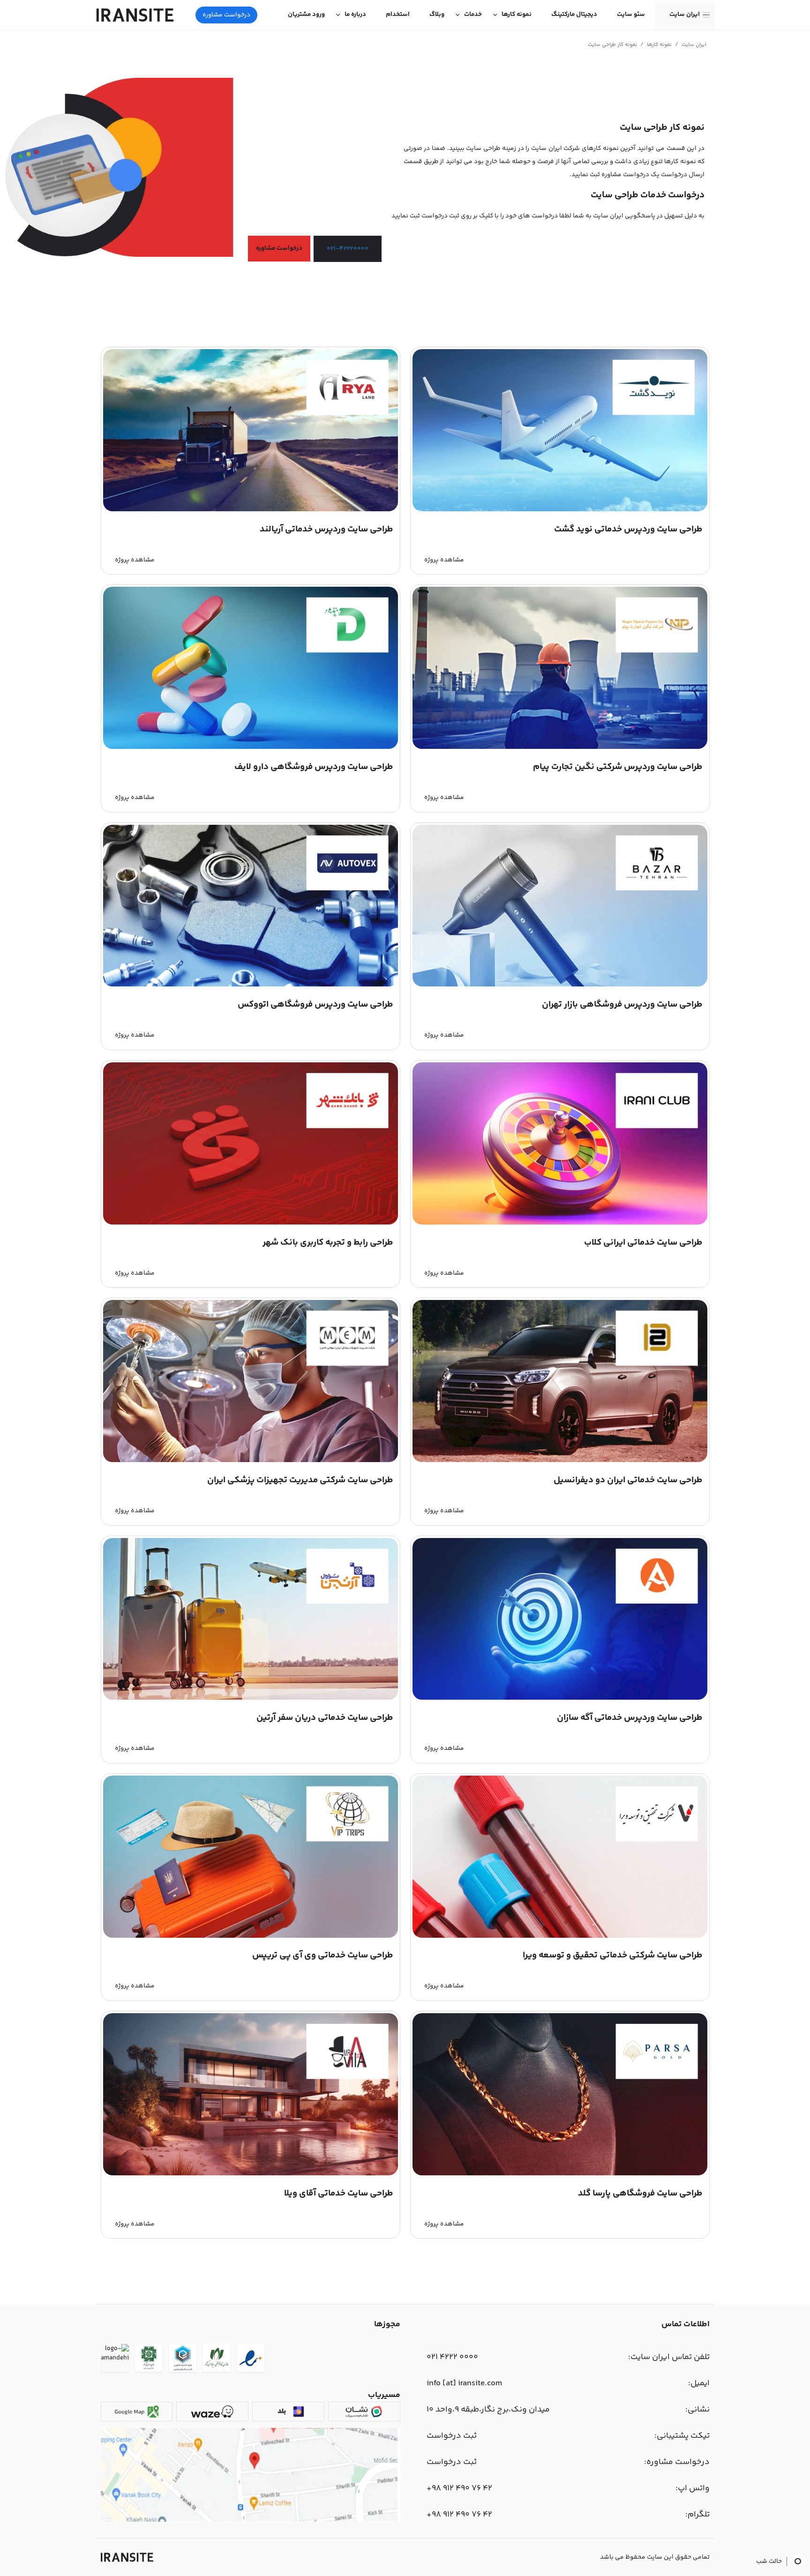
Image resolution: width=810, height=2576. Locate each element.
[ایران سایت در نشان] (364, 2412)
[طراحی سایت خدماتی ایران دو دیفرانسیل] (560, 1461)
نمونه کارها (517, 15)
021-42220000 (348, 249)
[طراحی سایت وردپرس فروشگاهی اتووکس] (251, 985)
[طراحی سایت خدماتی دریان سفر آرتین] (251, 1698)
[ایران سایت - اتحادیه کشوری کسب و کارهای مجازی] (183, 2360)
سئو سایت (631, 15)
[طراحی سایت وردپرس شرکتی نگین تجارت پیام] (560, 747)
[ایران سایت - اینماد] (251, 2360)
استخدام (398, 15)
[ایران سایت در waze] (212, 2412)
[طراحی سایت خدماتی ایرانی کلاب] (560, 1223)
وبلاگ (437, 15)
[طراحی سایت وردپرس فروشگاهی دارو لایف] (251, 747)
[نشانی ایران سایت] (251, 2520)
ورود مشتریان (306, 15)
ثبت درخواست (452, 2436)
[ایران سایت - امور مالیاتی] (149, 2360)
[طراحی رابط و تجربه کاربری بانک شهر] (251, 1223)
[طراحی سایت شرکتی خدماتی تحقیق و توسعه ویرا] (560, 1936)
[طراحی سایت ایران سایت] (135, 15)
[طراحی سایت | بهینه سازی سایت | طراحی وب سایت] (127, 2557)
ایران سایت (685, 15)
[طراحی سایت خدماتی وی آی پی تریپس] (251, 1936)
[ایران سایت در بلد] (288, 2412)
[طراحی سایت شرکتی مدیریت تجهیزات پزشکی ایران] (251, 1461)
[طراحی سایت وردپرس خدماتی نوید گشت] (560, 510)
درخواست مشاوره (226, 15)
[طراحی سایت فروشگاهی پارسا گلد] (560, 2174)
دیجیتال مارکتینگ (574, 15)
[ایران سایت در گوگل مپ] (137, 2412)
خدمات (473, 15)
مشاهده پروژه (444, 560)
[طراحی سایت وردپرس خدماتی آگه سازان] (560, 1698)
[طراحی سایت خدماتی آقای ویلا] (251, 2174)
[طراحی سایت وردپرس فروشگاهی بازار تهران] (560, 985)
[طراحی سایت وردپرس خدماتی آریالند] (251, 510)
